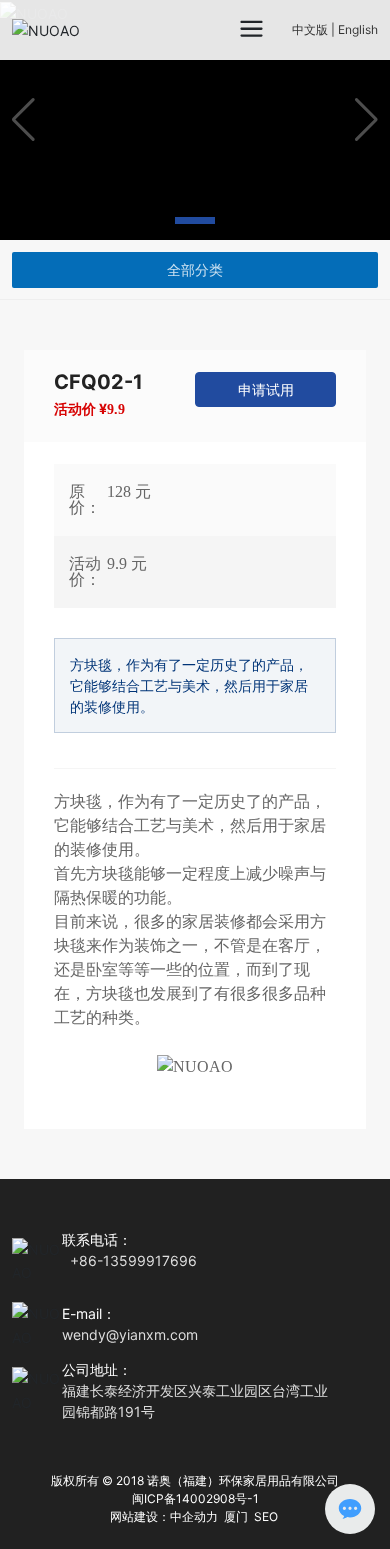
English (358, 29)
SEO (266, 1516)
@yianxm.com (152, 1334)
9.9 (116, 409)
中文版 (310, 29)
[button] (147, 220)
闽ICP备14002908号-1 (195, 1498)
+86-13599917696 (133, 1260)
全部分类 (195, 270)
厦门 (236, 1516)
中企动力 (194, 1516)
